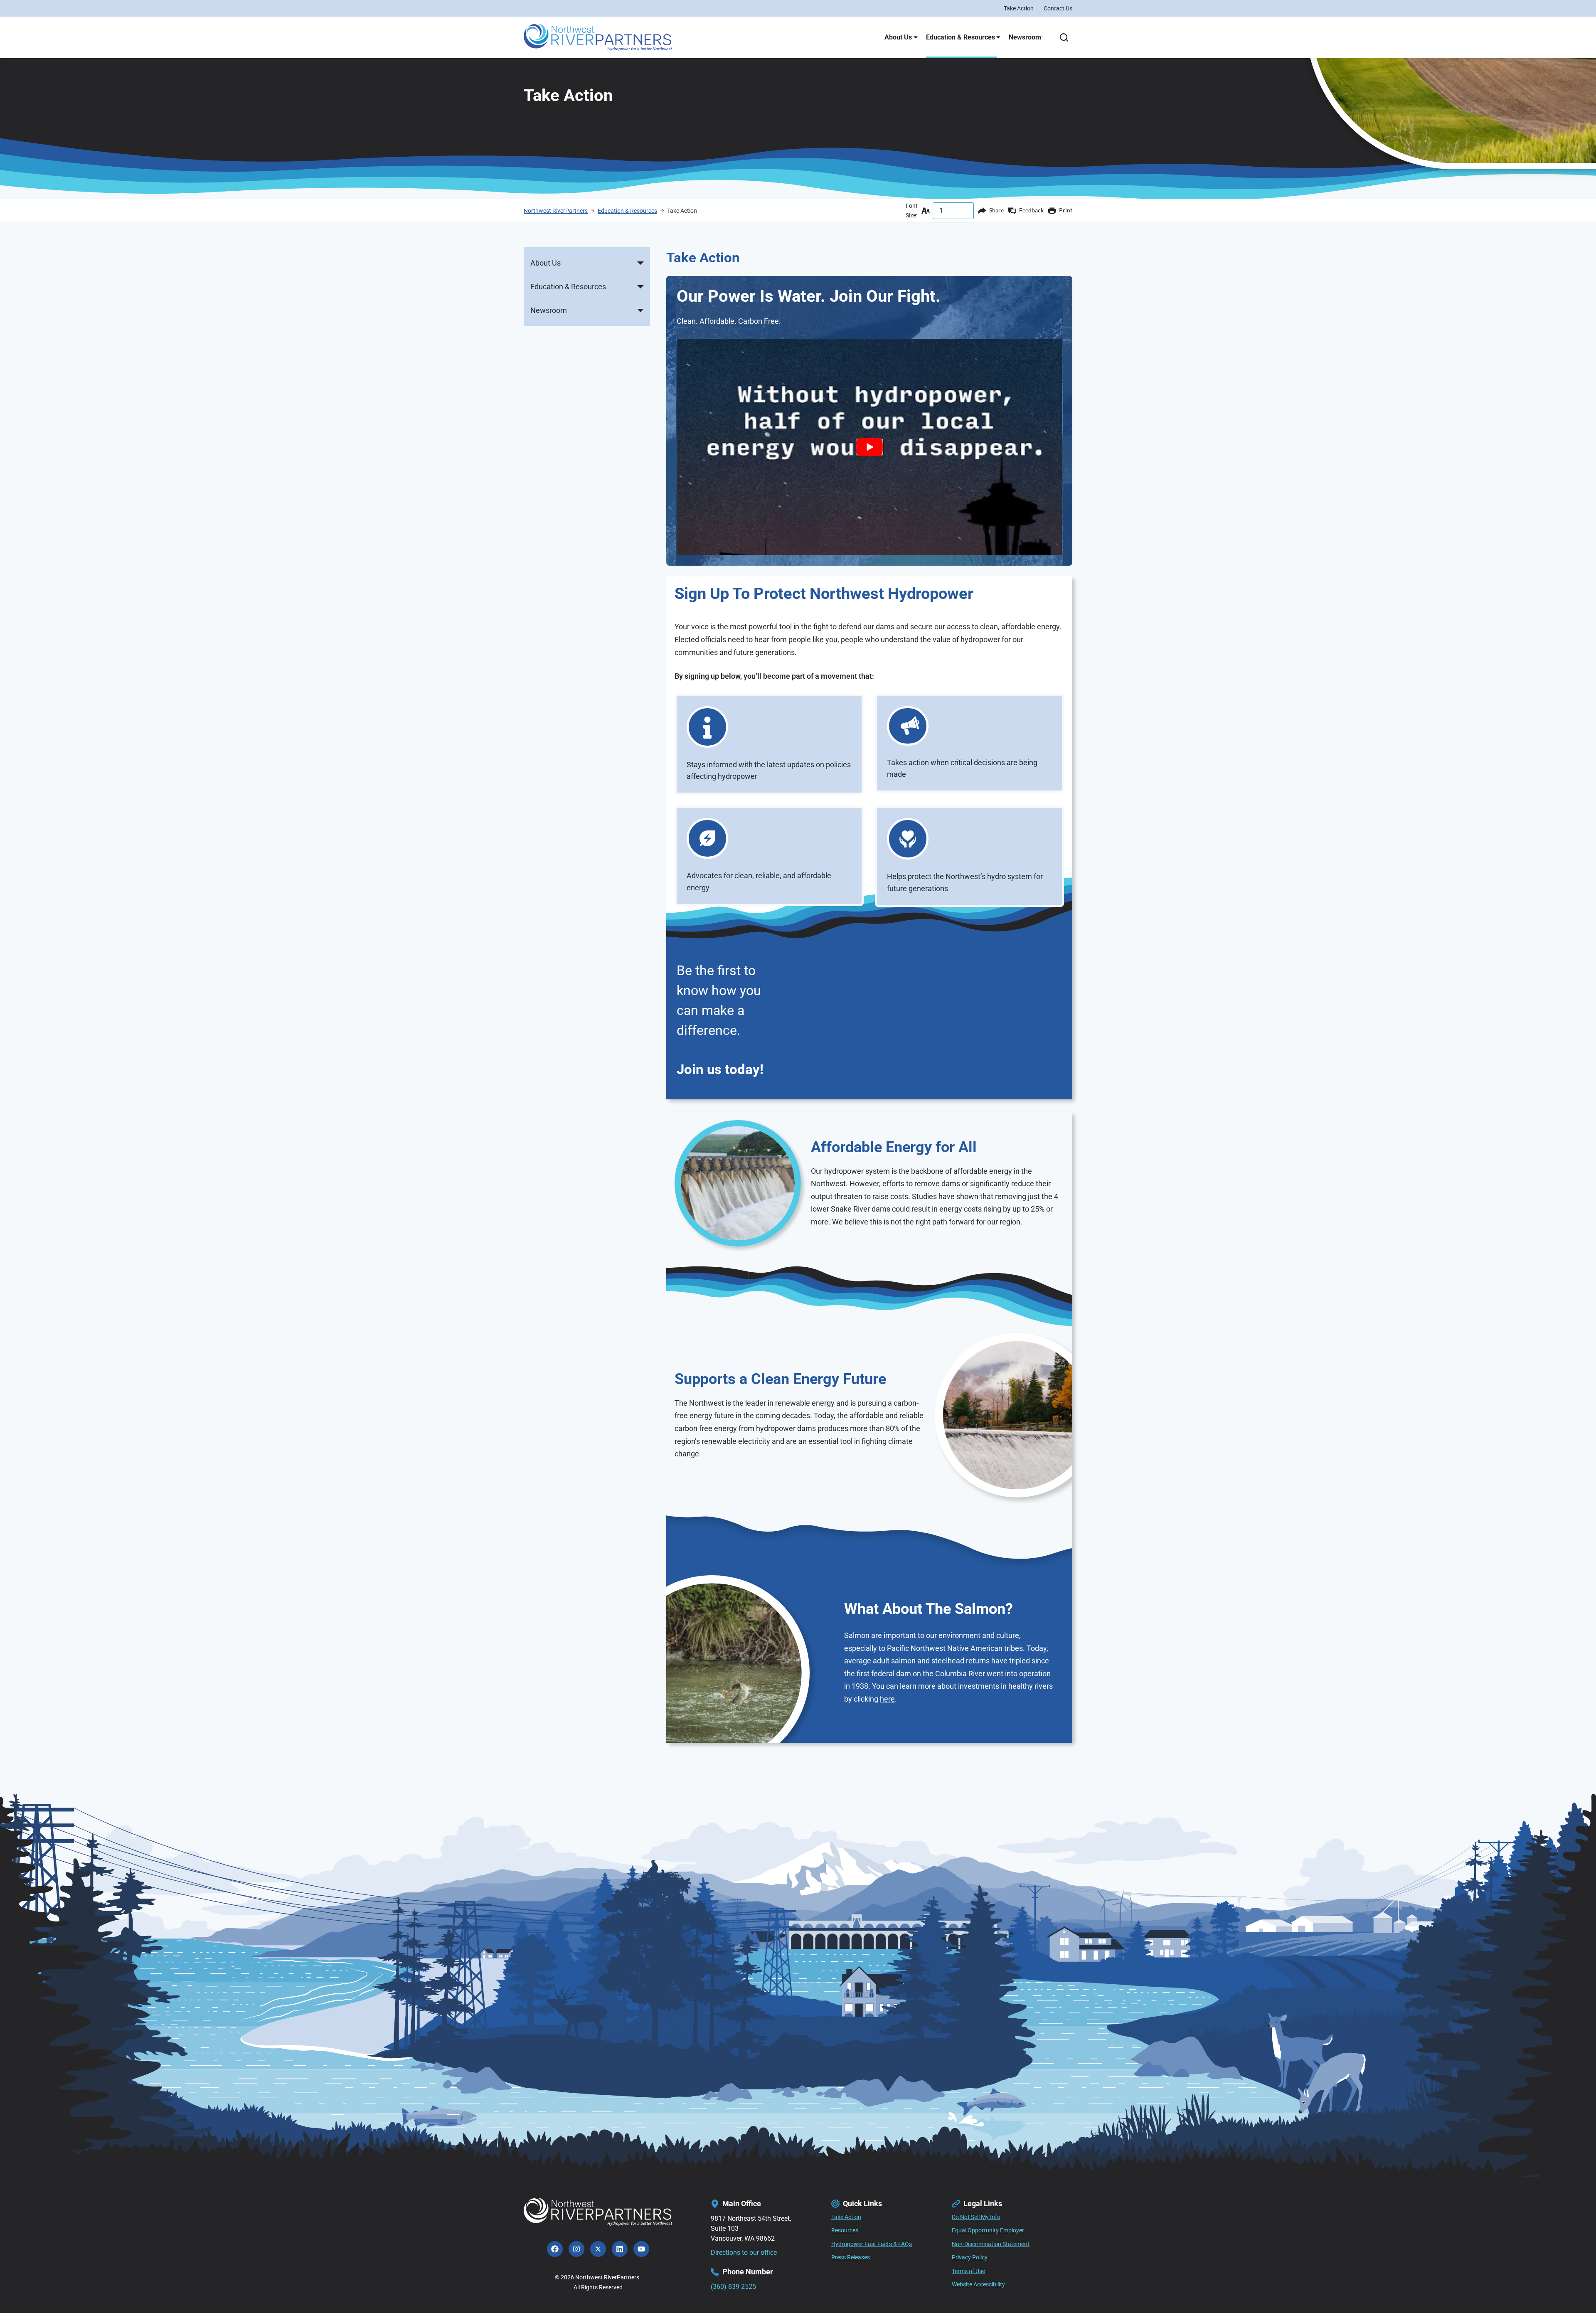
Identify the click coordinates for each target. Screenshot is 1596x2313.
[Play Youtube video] (869, 447)
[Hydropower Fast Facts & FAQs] (872, 2244)
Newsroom (1025, 37)
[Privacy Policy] (970, 2258)
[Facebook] (555, 2249)
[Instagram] (576, 2249)
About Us (898, 37)
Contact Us (1058, 8)
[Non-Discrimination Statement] (991, 2244)
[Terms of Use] (968, 2271)
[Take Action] (846, 2217)
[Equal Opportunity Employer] (988, 2231)
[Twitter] (598, 2249)
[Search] (1064, 37)
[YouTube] (641, 2249)
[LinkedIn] (620, 2249)
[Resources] (845, 2231)
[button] (640, 263)
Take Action (1019, 8)
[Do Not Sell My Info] (976, 2217)
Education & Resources (961, 37)
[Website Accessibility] (978, 2285)
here (887, 1699)
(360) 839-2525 (733, 2286)
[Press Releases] (851, 2258)
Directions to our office (744, 2253)
